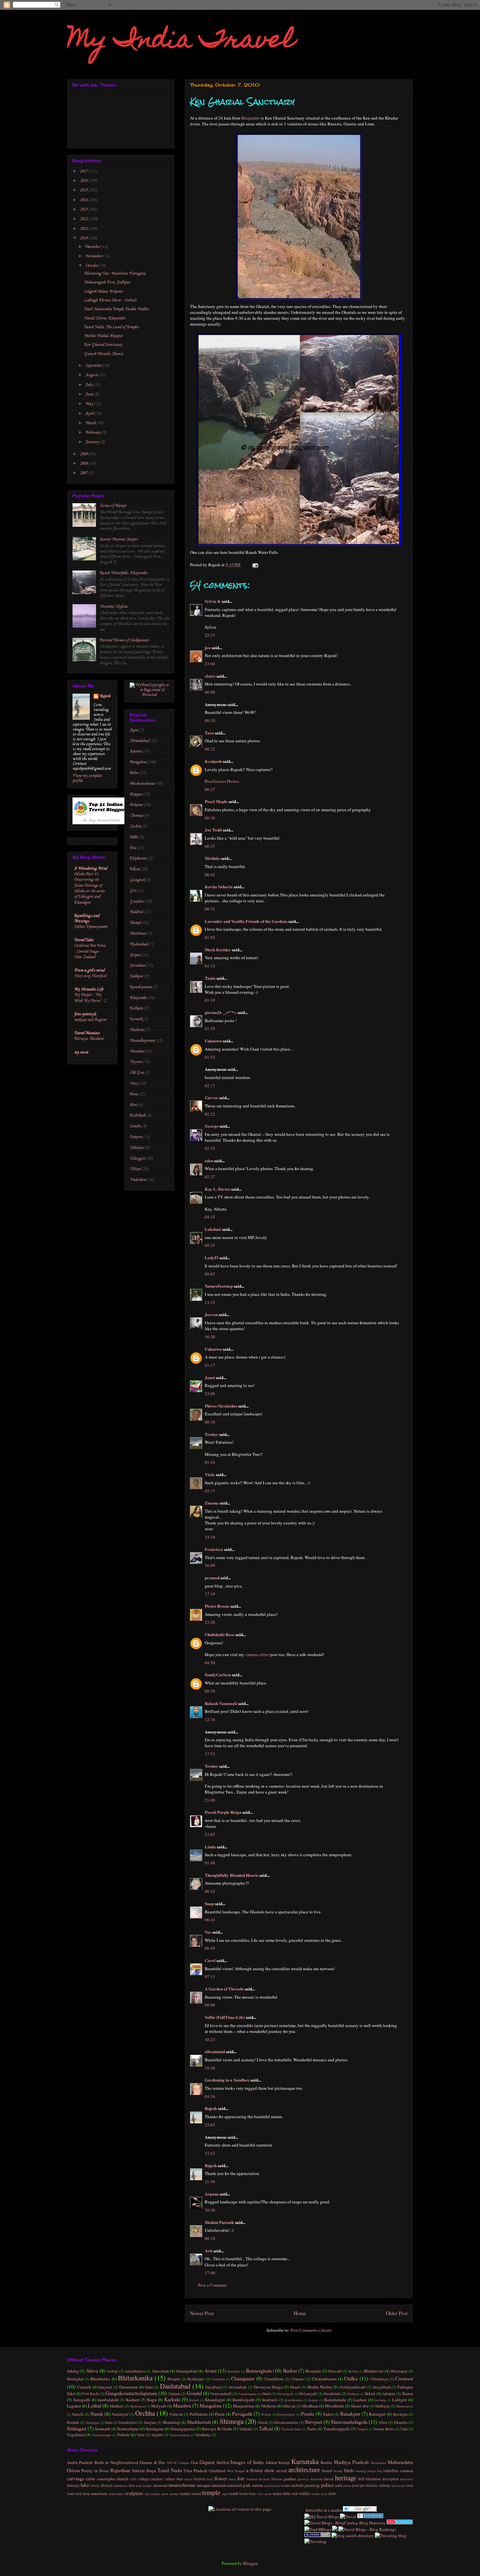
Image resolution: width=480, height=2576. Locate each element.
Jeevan (211, 1314)
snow (165, 2494)
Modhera (310, 2406)
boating (361, 2471)
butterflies (391, 2471)
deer (180, 2479)
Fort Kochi (91, 2394)
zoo (332, 2493)
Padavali (176, 2414)
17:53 (210, 1754)
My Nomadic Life (89, 989)
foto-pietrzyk (85, 1014)
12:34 (210, 1719)
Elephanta (138, 858)
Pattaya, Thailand (89, 1039)
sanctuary (99, 2493)
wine (324, 2494)
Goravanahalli (221, 2394)
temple (211, 2492)
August (92, 375)
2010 (84, 238)
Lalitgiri (400, 2400)
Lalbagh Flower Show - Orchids (110, 300)
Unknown (213, 1041)
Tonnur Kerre (384, 2429)
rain (394, 2486)
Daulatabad (175, 2386)
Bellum (353, 2371)
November (94, 256)
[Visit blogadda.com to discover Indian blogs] (400, 2523)
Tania (210, 978)
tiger (225, 2494)
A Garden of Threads (224, 1989)
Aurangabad (186, 2371)
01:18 (210, 1000)
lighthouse (121, 2486)
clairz (210, 676)
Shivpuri (313, 2422)
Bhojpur (174, 2379)
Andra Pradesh (80, 2462)
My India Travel (181, 41)
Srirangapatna (183, 2429)
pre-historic (369, 2485)
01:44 (210, 1462)
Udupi (135, 1169)
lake (85, 2485)
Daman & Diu (152, 2462)
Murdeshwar (405, 2406)
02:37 (210, 1177)
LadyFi (212, 1257)
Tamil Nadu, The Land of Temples (111, 327)
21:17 (210, 1365)
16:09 (210, 1565)
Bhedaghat (75, 2379)
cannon (407, 2471)
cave (90, 2478)
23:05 (210, 1834)
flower (221, 2478)
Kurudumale (335, 2400)
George (212, 1126)
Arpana (212, 2194)
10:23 (210, 2039)
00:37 (210, 846)
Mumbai (137, 1051)
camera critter (257, 1654)
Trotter (211, 1434)
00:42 (210, 875)
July (89, 385)
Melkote (269, 2406)
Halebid (136, 912)
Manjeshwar (244, 2406)
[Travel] (348, 2517)
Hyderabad (139, 944)
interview (407, 2479)
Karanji (284, 2463)
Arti (208, 2251)
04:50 (210, 1663)
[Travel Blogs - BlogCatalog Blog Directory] (345, 2523)
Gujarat (207, 2462)
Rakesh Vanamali (221, 1703)
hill (361, 2479)
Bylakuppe (196, 2379)
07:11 (210, 1976)
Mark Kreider (218, 950)
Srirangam (155, 2429)
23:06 (210, 1393)
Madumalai (138, 2406)
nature (258, 2485)
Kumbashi (270, 2400)
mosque (204, 2485)
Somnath (103, 2429)
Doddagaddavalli (352, 2387)
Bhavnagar (399, 2371)
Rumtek (73, 2422)
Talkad (266, 2428)
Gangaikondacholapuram (131, 2393)
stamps (174, 2494)
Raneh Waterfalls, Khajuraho (123, 573)
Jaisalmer (137, 966)
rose (86, 2493)
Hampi (135, 923)
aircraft (282, 2471)
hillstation (373, 2479)
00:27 (210, 789)
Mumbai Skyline (113, 607)
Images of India (247, 2462)
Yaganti (157, 2435)
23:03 (210, 2125)
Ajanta (136, 751)
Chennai (136, 816)
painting (312, 2485)
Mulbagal (382, 2406)
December (93, 247)
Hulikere (353, 2394)
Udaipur (137, 1148)
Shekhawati (199, 2422)
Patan (220, 2414)
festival (200, 2479)
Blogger (250, 2563)
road (70, 2494)
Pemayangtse (286, 2414)
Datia (149, 2387)
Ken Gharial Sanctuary (103, 345)
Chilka (351, 2378)
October (92, 266)
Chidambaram (324, 2379)
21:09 (210, 1800)
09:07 (210, 1274)
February (93, 433)
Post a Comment (213, 2285)
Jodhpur (136, 976)
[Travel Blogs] (335, 2529)
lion (132, 2485)
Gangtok (137, 880)
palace (328, 2485)
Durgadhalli (382, 2387)
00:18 (210, 720)
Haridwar (138, 934)
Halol (266, 2394)
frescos (277, 2479)
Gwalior (137, 902)
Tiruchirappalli (337, 2429)
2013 (84, 209)
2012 (84, 219)
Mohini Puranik (219, 2222)
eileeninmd (215, 2051)
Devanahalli (238, 2387)
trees (252, 2494)
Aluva (92, 2371)
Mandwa (182, 2406)
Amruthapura (135, 2371)
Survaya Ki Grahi (217, 2429)
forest (232, 2479)
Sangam (150, 2422)
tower (244, 2494)
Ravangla (400, 2414)
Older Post (397, 2313)
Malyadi (159, 2406)
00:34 (210, 1422)
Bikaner (136, 805)
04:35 (210, 1217)
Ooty (134, 1083)
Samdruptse (128, 2422)
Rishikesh (137, 1115)
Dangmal (105, 2387)
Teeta (312, 2429)
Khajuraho (251, 118)
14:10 (210, 1537)
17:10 (210, 1594)
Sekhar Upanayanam (91, 927)
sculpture (134, 2493)
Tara (209, 733)
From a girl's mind (89, 970)
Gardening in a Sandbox (227, 2080)
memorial (160, 2485)
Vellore (123, 2435)
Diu (133, 848)
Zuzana (212, 1503)
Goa (195, 2462)
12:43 (210, 2153)
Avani (210, 2371)
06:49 (210, 1948)
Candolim (218, 2379)
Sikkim (138, 2471)
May (90, 404)
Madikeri (117, 2406)
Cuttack (84, 2387)
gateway (303, 2479)
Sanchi (135, 1126)
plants (347, 2486)
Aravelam (160, 2371)
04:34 (210, 2096)
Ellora (135, 869)
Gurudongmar (247, 2394)
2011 (84, 229)
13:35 (210, 1302)
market (147, 2486)
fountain (252, 2479)
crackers (157, 2479)
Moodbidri (335, 2406)
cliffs (133, 2479)
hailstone (317, 2479)
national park (239, 2485)
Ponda (308, 2414)
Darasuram (128, 2387)
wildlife (304, 2494)
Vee (208, 1932)
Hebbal (223, 2462)
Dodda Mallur (320, 2387)
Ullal (404, 2429)
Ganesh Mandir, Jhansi (104, 354)
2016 (84, 181)
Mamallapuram (142, 1041)
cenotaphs (106, 2479)
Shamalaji (171, 2422)
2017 (84, 171)
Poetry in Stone (95, 2471)
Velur (141, 2435)
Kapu (152, 2400)
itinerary (73, 2485)
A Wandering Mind (91, 869)
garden (290, 2479)
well (295, 2494)
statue (185, 2493)
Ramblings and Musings (87, 918)
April (90, 414)
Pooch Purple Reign (223, 1812)
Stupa (151, 2471)
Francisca (214, 1549)
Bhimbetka (100, 2379)
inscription (391, 2479)
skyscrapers (152, 2494)
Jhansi (408, 2393)
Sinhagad (77, 2428)
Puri (133, 1105)
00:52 (210, 909)
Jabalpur (389, 2394)
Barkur (290, 2371)
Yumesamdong (179, 2435)
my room (81, 1052)
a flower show (261, 2470)
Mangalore (211, 2406)
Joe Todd (213, 830)
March (91, 423)
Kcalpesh (213, 761)
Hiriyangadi (308, 2394)
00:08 (210, 692)
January (93, 442)
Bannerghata (259, 2371)
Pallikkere (199, 2414)
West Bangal (236, 2471)
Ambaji (112, 2371)
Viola (210, 1474)
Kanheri (133, 2400)
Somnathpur (128, 2429)
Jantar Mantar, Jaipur (119, 539)
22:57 (210, 635)
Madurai (137, 1030)
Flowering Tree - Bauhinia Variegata (115, 274)
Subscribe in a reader (323, 2510)
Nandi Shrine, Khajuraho (105, 318)
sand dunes (116, 2494)
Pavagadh (242, 2414)
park (339, 2485)
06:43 (210, 1891)
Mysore (136, 1062)
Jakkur (271, 2462)
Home (300, 2313)
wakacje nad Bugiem (90, 1020)
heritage (346, 2478)
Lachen (360, 2400)
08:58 (210, 1691)
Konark (136, 1019)
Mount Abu (360, 2406)
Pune (134, 1094)
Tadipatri (246, 2429)
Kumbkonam (294, 2400)
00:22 (210, 749)
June (90, 394)
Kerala (326, 2462)
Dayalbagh (214, 2387)
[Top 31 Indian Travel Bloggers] (101, 823)
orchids (297, 2485)
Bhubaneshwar (142, 784)
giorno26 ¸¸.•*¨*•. (221, 1012)
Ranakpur (350, 2414)
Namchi (78, 2414)
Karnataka (305, 2461)
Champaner (243, 2378)
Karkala (172, 2399)
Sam (109, 2422)
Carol (210, 1960)
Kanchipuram (141, 987)
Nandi (97, 2414)
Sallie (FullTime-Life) (225, 2017)
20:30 (210, 2210)
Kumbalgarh (243, 2400)
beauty (338, 2471)
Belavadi (335, 2371)
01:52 (210, 1057)
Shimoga (232, 2421)
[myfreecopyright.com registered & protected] (149, 695)
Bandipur (234, 2371)
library (95, 2486)
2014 (84, 200)
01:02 (210, 937)
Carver (211, 1097)
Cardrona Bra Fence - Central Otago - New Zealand (90, 951)
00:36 (210, 818)
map (138, 2486)
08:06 (210, 2005)
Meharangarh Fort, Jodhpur (107, 282)
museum (219, 2485)
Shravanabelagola (349, 2422)
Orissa (73, 2470)
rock (78, 2494)
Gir (133, 891)
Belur (134, 773)
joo (208, 647)
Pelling (266, 2414)
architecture (304, 2470)
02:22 (210, 1114)
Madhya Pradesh (351, 2462)
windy (315, 2494)
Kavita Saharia (219, 886)
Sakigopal (92, 2423)
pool (356, 2485)
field (209, 2479)
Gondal (194, 2393)
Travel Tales (84, 940)
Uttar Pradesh (195, 2471)
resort (401, 2486)
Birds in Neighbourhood (116, 2462)
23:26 (210, 1622)
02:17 (210, 1086)
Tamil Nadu (170, 2470)
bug (380, 2471)
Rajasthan (120, 2470)
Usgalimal (76, 2435)
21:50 (210, 2182)
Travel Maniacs (87, 1033)
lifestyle (107, 2485)
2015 (84, 190)
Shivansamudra (286, 2422)
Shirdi (263, 2422)
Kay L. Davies (217, 1189)
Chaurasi (298, 2379)
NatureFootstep (219, 1286)
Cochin (135, 826)
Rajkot (328, 2414)
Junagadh (82, 2400)
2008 (84, 464)
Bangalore (138, 762)
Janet (210, 1377)
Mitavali (289, 2406)
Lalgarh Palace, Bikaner (103, 291)
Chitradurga (379, 2379)
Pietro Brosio (217, 1606)
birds (349, 2470)
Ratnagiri (377, 2414)
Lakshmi (213, 1229)
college (144, 2479)
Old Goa (137, 1073)
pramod (212, 1578)
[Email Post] (254, 565)
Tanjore (136, 1137)
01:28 (210, 1028)
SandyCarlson (218, 1674)
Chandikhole (274, 2379)
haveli (329, 2479)
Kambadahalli (108, 2400)
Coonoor (404, 2378)
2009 (84, 454)
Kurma (313, 2400)
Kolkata (136, 1008)
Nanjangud (120, 2414)
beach (327, 2471)
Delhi (134, 837)
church (122, 2479)
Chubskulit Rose (220, 1634)
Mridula (212, 858)
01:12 (210, 966)
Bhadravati (374, 2371)
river (409, 2485)
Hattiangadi (285, 2394)
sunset (196, 2494)
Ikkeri (370, 2393)
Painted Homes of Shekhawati (124, 640)
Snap (209, 1903)
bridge (372, 2471)
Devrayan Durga (268, 2387)
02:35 (210, 1148)
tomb (234, 2493)
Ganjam (174, 2394)
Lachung (380, 2400)
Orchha (145, 2413)
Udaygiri (137, 1159)
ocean (285, 2485)
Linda (210, 1847)
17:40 (210, 2273)
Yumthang (203, 2435)
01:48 (210, 1863)
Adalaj (73, 2371)
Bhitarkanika (135, 2378)
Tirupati (362, 2429)
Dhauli (295, 2387)
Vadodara (138, 1180)
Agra (134, 730)
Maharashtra (400, 2462)
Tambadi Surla (291, 2429)
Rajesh (211, 2108)
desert (189, 2479)
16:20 (210, 1337)
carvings (76, 2478)
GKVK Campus (178, 2463)
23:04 (210, 664)
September (94, 366)
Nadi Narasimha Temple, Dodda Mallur (116, 309)
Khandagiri (215, 2400)
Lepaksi (74, 2406)
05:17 (210, 1491)
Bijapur (136, 794)
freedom (264, 2479)
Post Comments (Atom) (311, 2330)
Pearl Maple (216, 801)
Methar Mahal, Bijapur (103, 336)
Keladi (194, 2400)
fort (241, 2478)
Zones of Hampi (113, 506)
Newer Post (202, 2313)
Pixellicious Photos (222, 781)
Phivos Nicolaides (221, 1406)
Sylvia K (213, 601)
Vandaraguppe (102, 2435)
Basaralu (313, 2371)
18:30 (210, 2068)
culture (170, 2479)
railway (385, 2485)
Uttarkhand (217, 2471)
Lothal (95, 2406)
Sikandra (401, 2422)
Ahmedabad (139, 741)
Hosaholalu (332, 2394)
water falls (282, 2493)
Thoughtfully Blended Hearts (232, 1875)
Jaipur (135, 955)
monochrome (182, 2485)
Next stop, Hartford (90, 976)
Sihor (383, 2422)
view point (264, 2494)
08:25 (210, 1245)
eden (209, 1160)
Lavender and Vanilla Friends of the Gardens (246, 921)
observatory (272, 2486)
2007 (84, 473)
